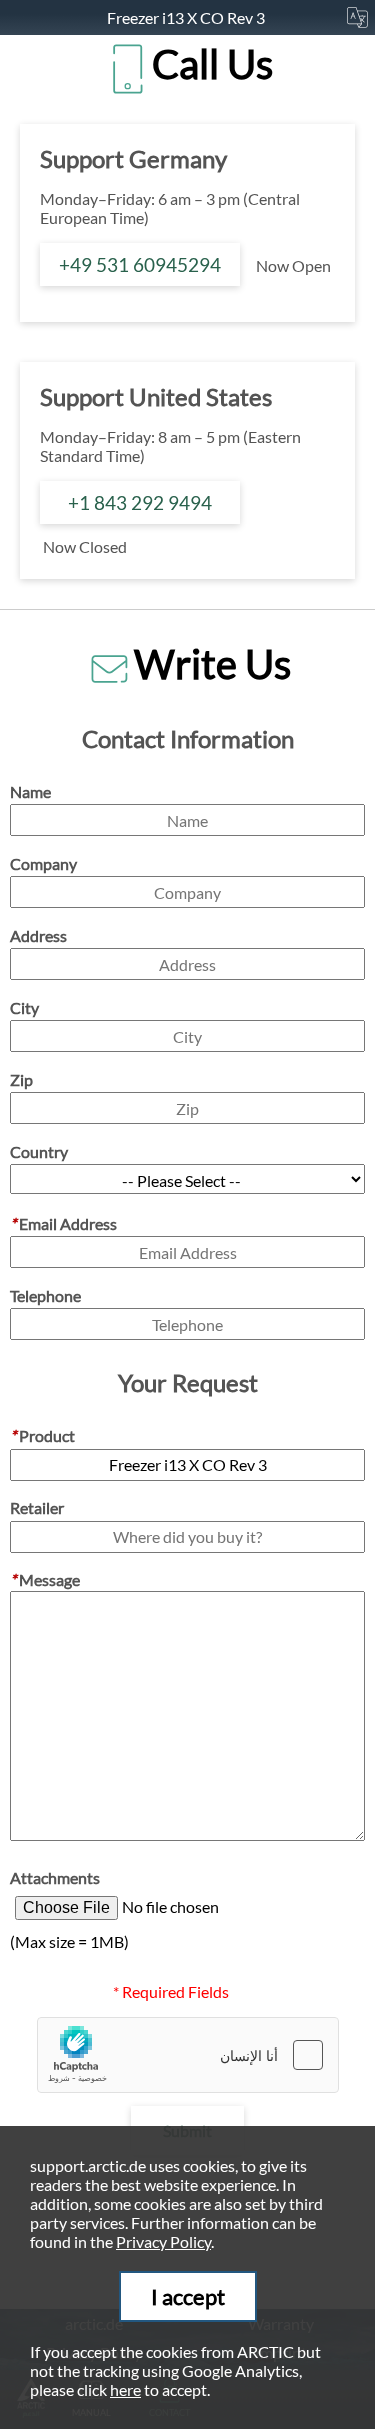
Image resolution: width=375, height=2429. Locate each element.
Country (39, 1151)
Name (30, 791)
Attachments (55, 1877)
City (24, 1007)
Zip (21, 1079)
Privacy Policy (163, 2241)
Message (45, 1579)
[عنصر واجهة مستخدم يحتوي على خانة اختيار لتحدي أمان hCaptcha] (188, 2055)
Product (42, 1435)
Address (38, 935)
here (125, 2389)
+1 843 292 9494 (140, 502)
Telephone (45, 1295)
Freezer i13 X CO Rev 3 (187, 17)
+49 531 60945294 (140, 264)
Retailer (37, 1507)
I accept (188, 2296)
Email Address (63, 1223)
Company (43, 863)
